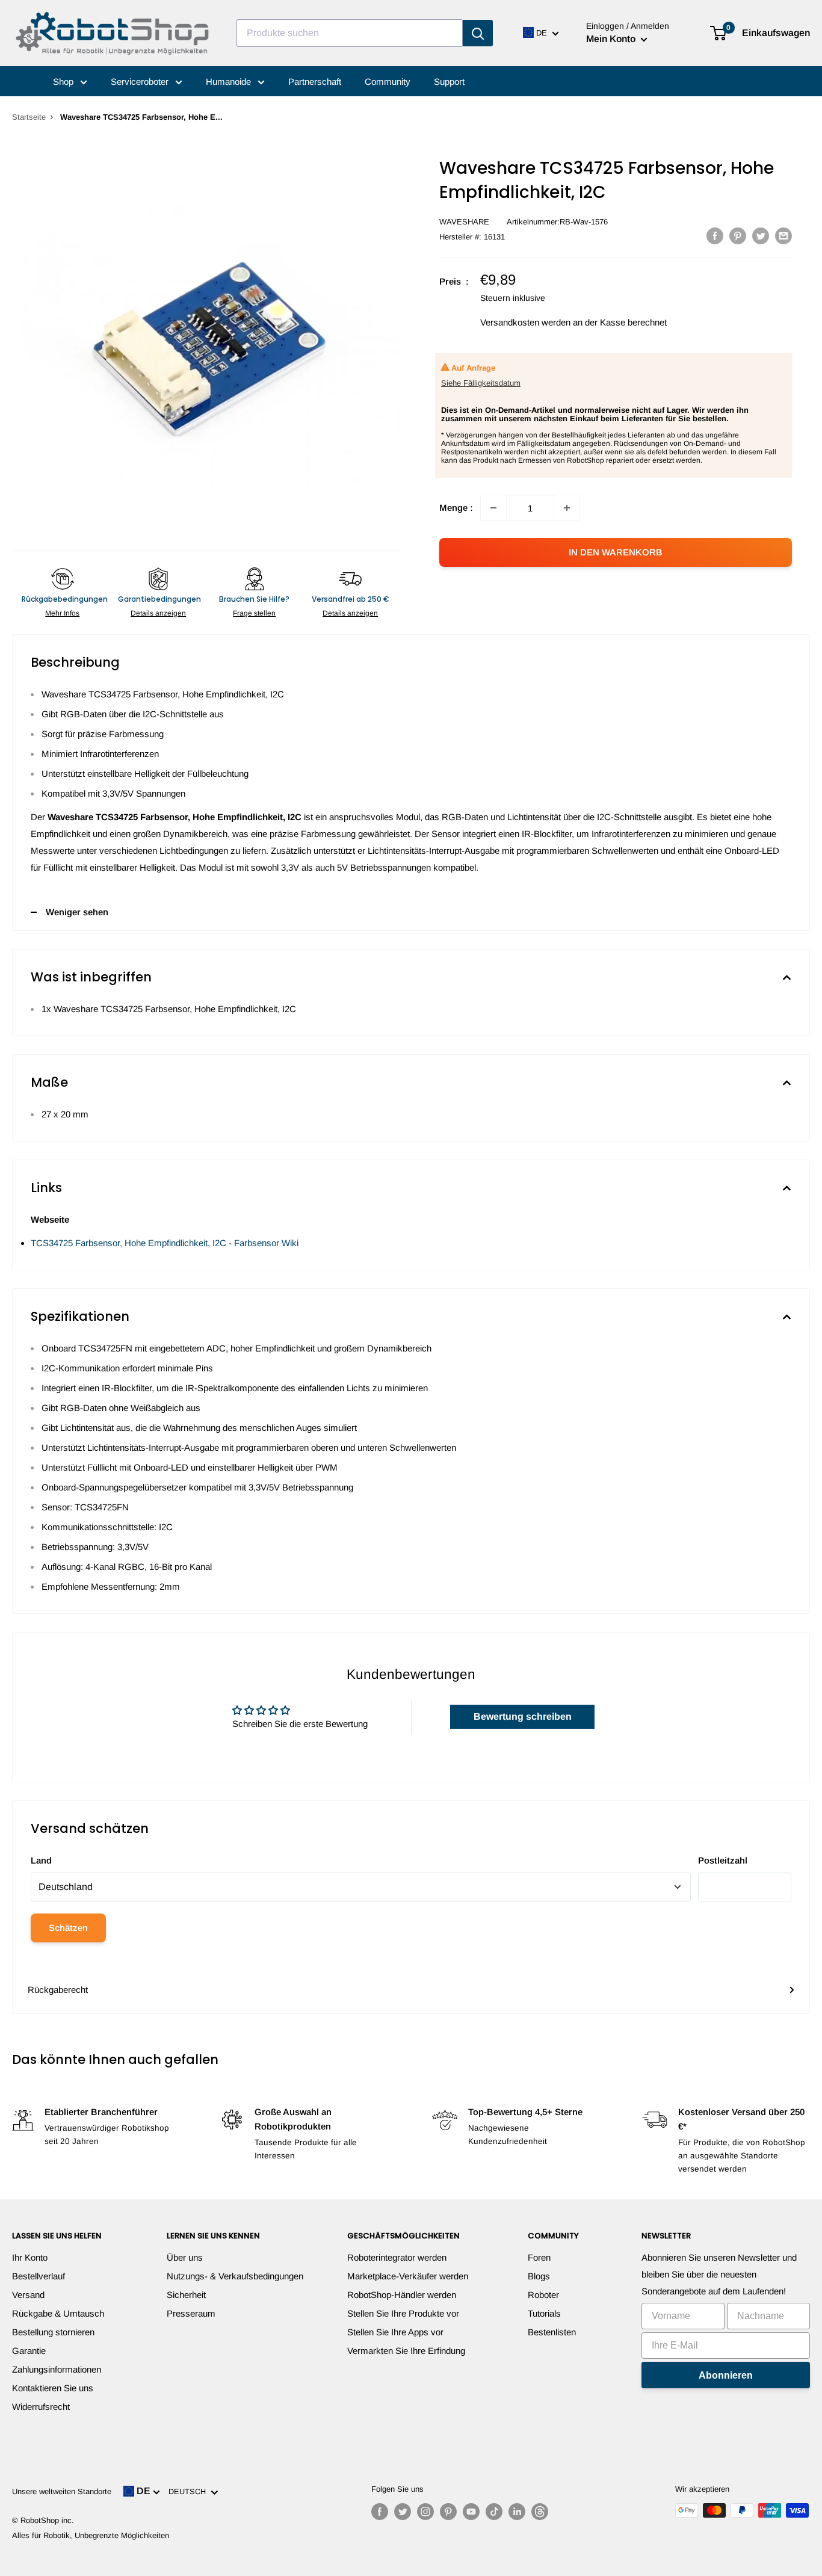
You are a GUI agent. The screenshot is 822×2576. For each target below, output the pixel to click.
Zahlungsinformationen (57, 2369)
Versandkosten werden (525, 322)
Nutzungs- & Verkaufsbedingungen (235, 2276)
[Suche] (478, 33)
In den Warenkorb (616, 552)
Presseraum (191, 2313)
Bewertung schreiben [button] (523, 1716)
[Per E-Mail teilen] (783, 236)
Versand (28, 2295)
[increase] (567, 508)
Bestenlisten (552, 2332)
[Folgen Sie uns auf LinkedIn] (517, 2512)
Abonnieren (726, 2375)
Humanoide (230, 82)
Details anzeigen (158, 613)
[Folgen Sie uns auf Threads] (540, 2512)
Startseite (29, 117)
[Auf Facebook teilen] (715, 236)
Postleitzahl (723, 1860)
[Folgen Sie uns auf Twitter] (403, 2512)
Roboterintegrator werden (397, 2257)
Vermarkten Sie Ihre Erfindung (406, 2351)
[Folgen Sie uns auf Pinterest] (448, 2512)
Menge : (456, 508)
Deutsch (190, 2491)
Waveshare (464, 222)
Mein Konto (612, 39)
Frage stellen (254, 613)
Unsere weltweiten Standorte (62, 2491)
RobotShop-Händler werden (402, 2295)
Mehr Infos (62, 613)
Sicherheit (186, 2295)
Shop (64, 82)
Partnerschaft (315, 82)
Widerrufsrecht (41, 2407)
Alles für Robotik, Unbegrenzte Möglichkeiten (91, 2535)
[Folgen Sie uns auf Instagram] (425, 2512)
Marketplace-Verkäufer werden (408, 2276)
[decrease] (493, 508)
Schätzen (68, 1928)
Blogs (539, 2276)
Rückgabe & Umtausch (58, 2313)
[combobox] (350, 33)
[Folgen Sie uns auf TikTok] (494, 2512)
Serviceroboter (141, 82)
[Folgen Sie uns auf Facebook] (380, 2512)
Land (41, 1860)
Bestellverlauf (39, 2276)
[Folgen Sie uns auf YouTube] (471, 2512)
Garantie (29, 2351)
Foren (539, 2257)
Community (388, 82)
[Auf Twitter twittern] (761, 236)
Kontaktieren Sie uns (53, 2388)
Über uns (185, 2257)
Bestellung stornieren (53, 2332)
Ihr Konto (30, 2257)
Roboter (543, 2295)
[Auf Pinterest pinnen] (738, 236)
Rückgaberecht (58, 1990)
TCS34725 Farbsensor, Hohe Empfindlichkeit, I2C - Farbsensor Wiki (165, 1243)
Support (449, 82)
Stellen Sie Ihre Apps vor (395, 2332)
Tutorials (544, 2313)
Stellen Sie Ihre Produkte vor (403, 2313)
